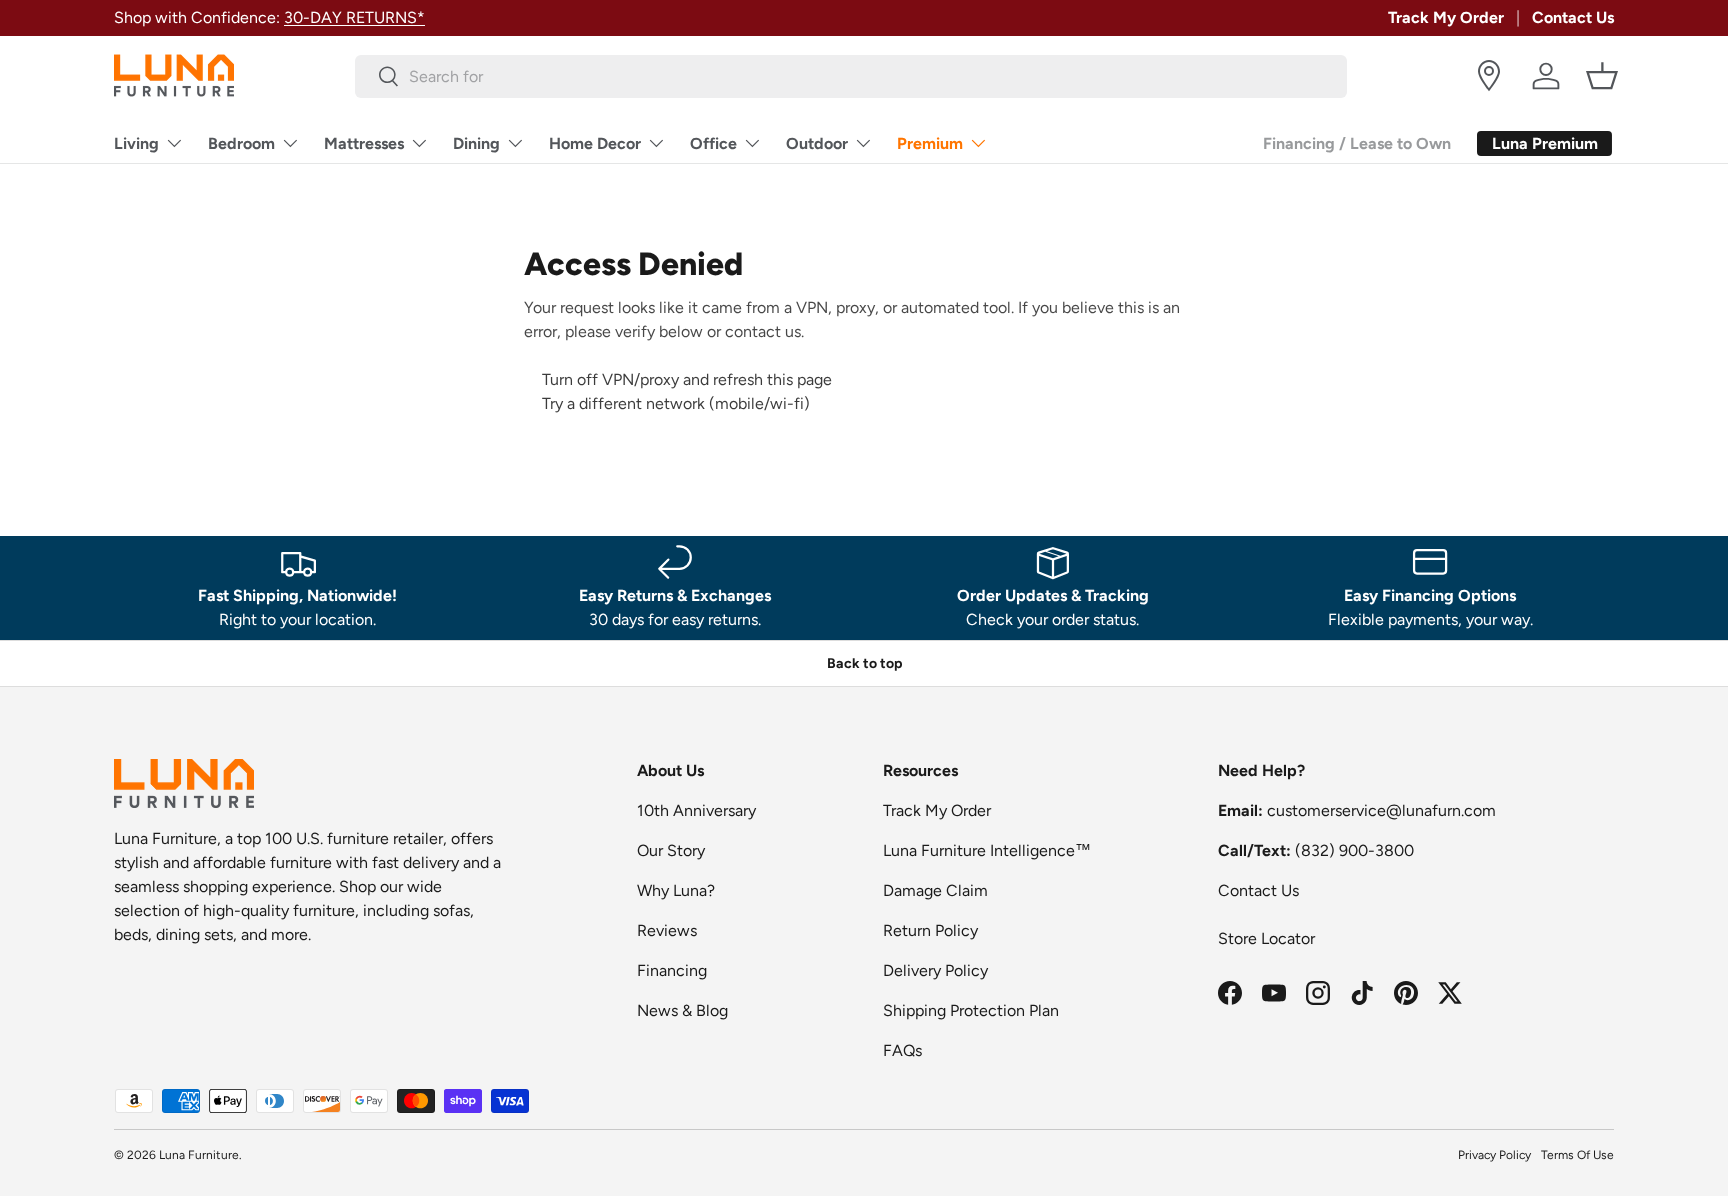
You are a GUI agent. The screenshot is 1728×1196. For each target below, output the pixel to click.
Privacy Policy (1494, 1155)
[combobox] (851, 76)
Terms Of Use (1577, 1155)
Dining (476, 143)
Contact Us (1573, 17)
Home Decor (595, 143)
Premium (930, 143)
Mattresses (364, 143)
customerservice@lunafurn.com (1381, 810)
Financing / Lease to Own (1357, 143)
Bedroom (241, 143)
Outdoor (817, 143)
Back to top (864, 663)
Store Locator (1266, 938)
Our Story (671, 850)
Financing (672, 970)
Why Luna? (676, 890)
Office (713, 143)
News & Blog (682, 1010)
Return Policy (930, 930)
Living (136, 143)
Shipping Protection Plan (971, 1010)
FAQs (902, 1050)
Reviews (667, 930)
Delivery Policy (935, 970)
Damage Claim (935, 890)
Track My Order (1446, 17)
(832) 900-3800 (1354, 850)
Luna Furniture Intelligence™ (987, 850)
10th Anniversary (696, 810)
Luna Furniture (199, 1155)
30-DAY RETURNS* (354, 17)
